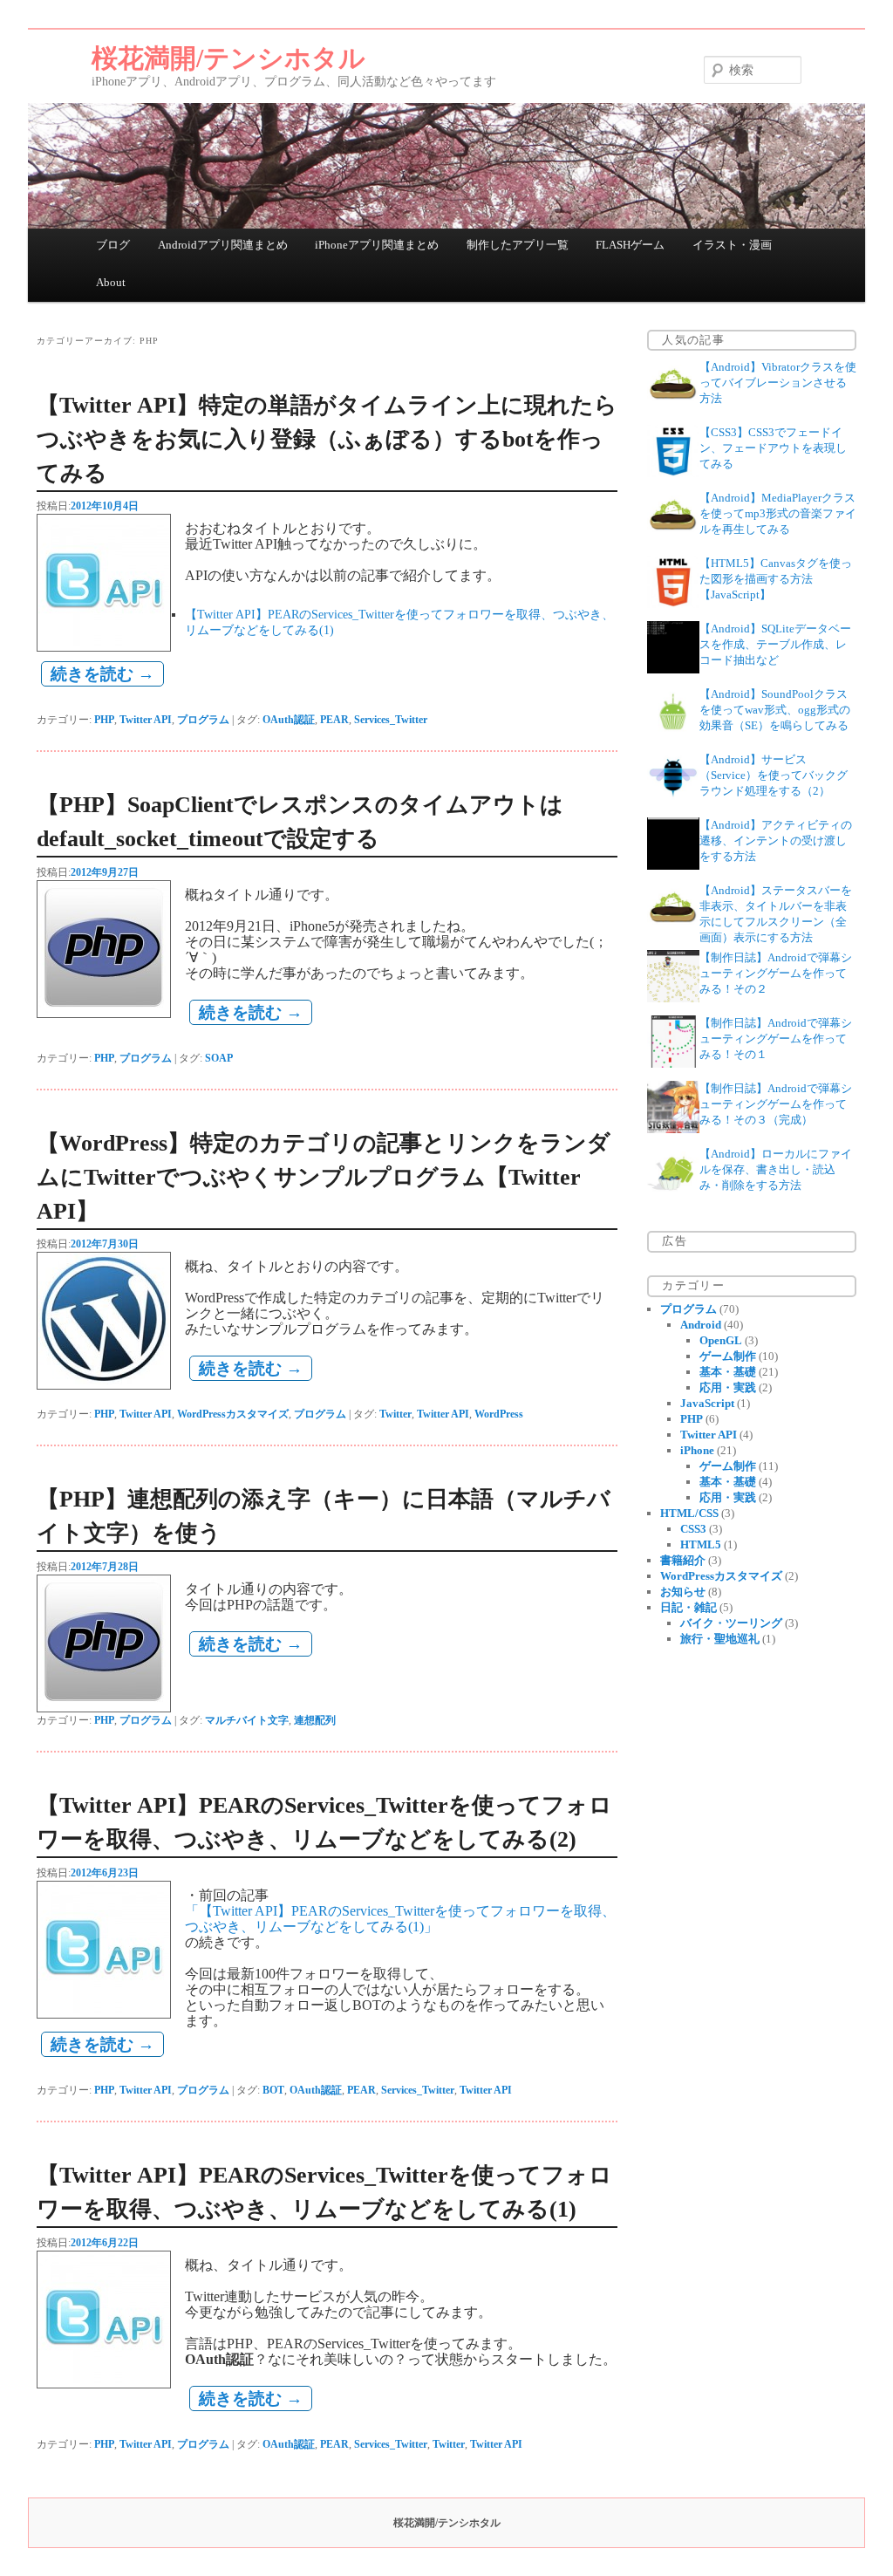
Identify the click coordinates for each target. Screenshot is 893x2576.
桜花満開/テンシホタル (228, 58)
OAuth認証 (289, 720)
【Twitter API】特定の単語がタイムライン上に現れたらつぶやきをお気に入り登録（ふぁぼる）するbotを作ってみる (327, 439)
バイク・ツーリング (731, 1623)
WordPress (499, 1414)
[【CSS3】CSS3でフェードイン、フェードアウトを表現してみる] (673, 473)
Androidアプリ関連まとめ (223, 245)
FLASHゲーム (630, 245)
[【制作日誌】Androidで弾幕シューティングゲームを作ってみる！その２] (673, 998)
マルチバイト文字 (247, 1720)
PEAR (334, 720)
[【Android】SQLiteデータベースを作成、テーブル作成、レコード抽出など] (673, 670)
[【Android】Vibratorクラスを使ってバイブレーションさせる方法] (673, 408)
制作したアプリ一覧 (518, 245)
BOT (273, 2090)
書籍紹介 (683, 1560)
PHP (104, 720)
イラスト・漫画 (732, 245)
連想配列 (315, 1720)
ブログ (113, 245)
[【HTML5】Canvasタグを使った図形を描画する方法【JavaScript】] (673, 604)
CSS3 (693, 1529)
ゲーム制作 (728, 1356)
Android (701, 1325)
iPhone (697, 1450)
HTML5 (701, 1544)
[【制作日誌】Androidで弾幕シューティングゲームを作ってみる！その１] (673, 1064)
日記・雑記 (688, 1607)
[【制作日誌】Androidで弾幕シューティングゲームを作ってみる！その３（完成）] (673, 1129)
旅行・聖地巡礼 (720, 1639)
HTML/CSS (689, 1513)
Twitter (395, 1414)
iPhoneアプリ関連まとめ (377, 245)
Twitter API (146, 720)
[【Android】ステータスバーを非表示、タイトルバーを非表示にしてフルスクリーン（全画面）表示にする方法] (673, 931)
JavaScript (707, 1403)
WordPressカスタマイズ (233, 1414)
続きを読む (102, 674)
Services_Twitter (391, 720)
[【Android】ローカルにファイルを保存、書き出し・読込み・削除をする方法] (673, 1195)
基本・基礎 (728, 1372)
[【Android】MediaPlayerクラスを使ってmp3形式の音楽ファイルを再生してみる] (673, 539)
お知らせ (683, 1592)
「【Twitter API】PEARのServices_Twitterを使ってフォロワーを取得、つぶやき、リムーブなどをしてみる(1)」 (400, 1919)
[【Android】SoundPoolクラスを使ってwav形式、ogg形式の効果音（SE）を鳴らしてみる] (673, 735)
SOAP (219, 1058)
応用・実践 (728, 1387)
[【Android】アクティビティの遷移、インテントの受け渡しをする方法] (673, 866)
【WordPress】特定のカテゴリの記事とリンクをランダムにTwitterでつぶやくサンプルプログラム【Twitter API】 (324, 1177)
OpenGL (721, 1340)
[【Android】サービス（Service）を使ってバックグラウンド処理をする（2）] (673, 800)
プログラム (203, 720)
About (111, 282)
